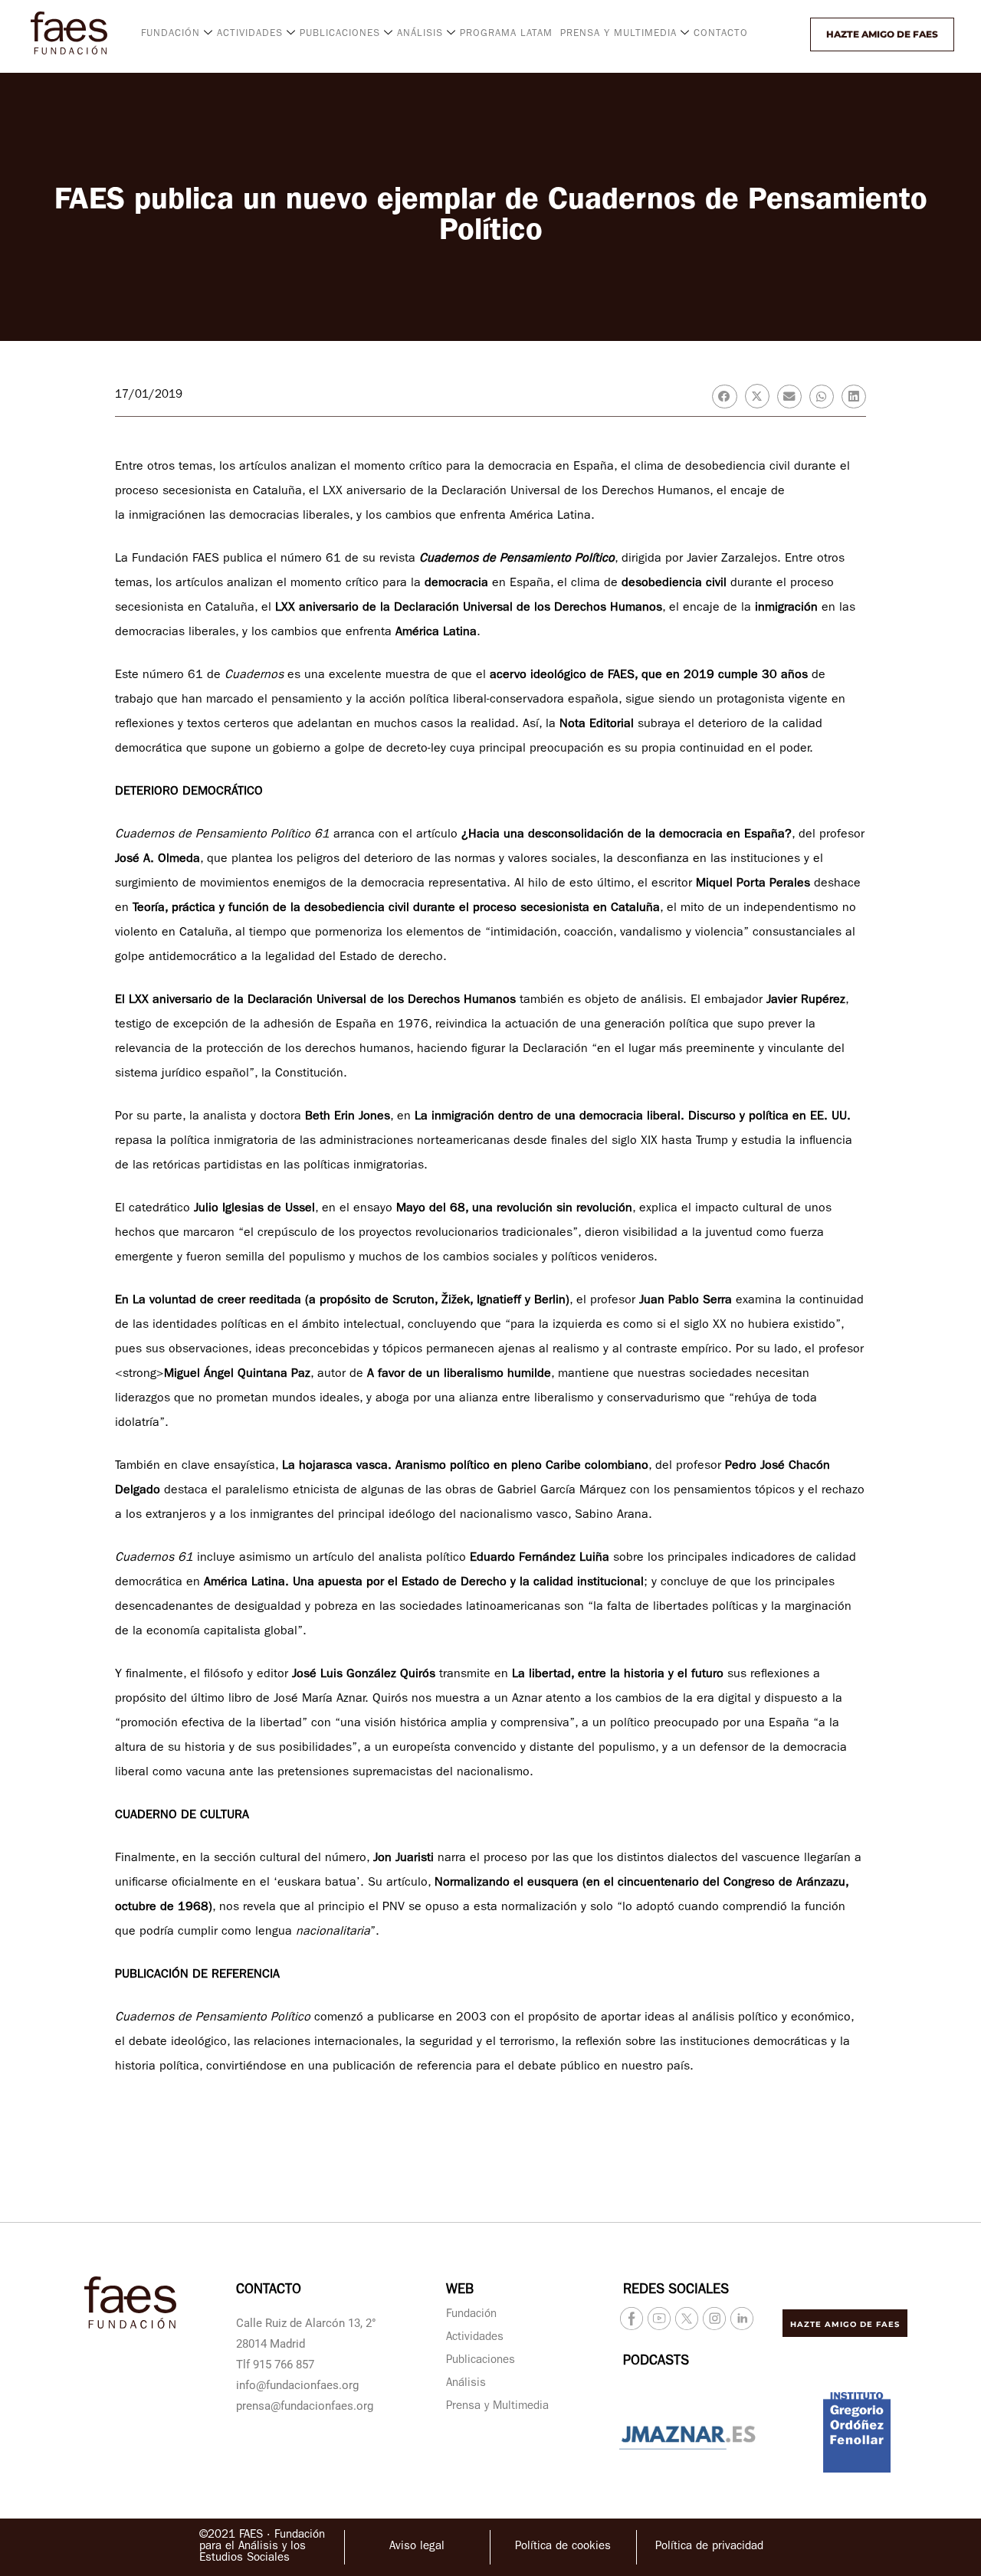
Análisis (466, 2384)
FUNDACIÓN (171, 34)
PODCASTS (656, 2362)
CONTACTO (721, 34)
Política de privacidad (709, 2547)
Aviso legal (417, 2547)
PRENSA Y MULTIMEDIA (618, 34)
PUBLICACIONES (340, 34)
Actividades (475, 2338)
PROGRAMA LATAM (506, 34)
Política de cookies (563, 2547)
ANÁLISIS (420, 34)
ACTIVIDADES (250, 34)
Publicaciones (481, 2361)
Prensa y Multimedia (497, 2407)
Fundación (471, 2315)
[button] (796, 34)
